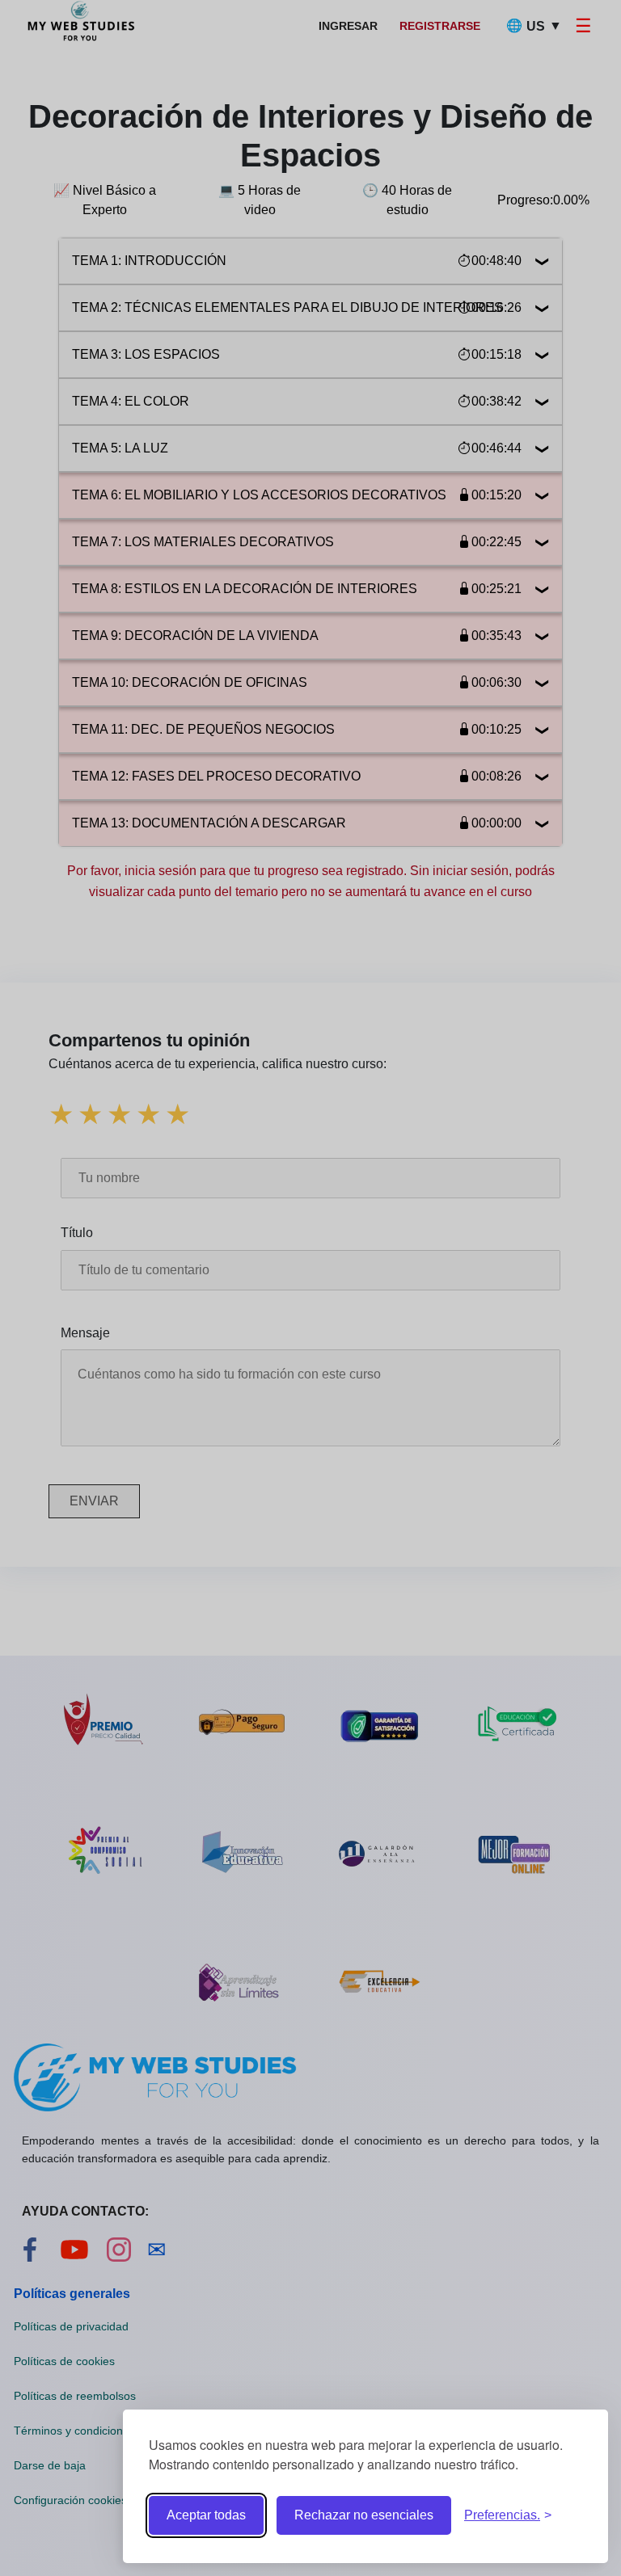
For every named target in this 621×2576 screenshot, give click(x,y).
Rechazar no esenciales (364, 2515)
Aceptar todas (206, 2515)
